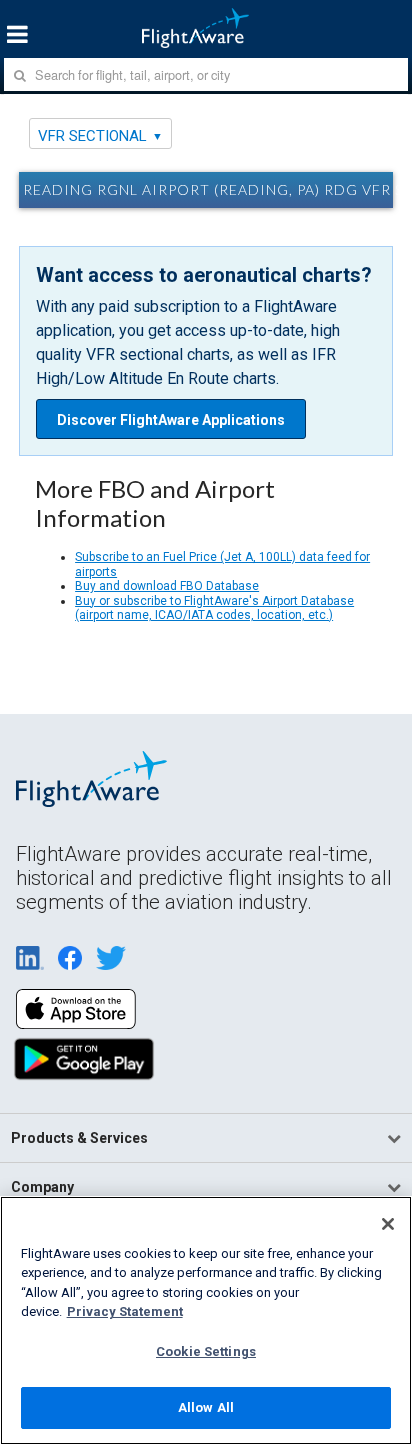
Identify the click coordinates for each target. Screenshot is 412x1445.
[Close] (388, 1224)
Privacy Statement (125, 1311)
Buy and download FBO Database (167, 586)
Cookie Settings (206, 1351)
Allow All (206, 1407)
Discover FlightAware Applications (171, 420)
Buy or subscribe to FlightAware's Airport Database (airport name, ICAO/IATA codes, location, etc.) (214, 608)
